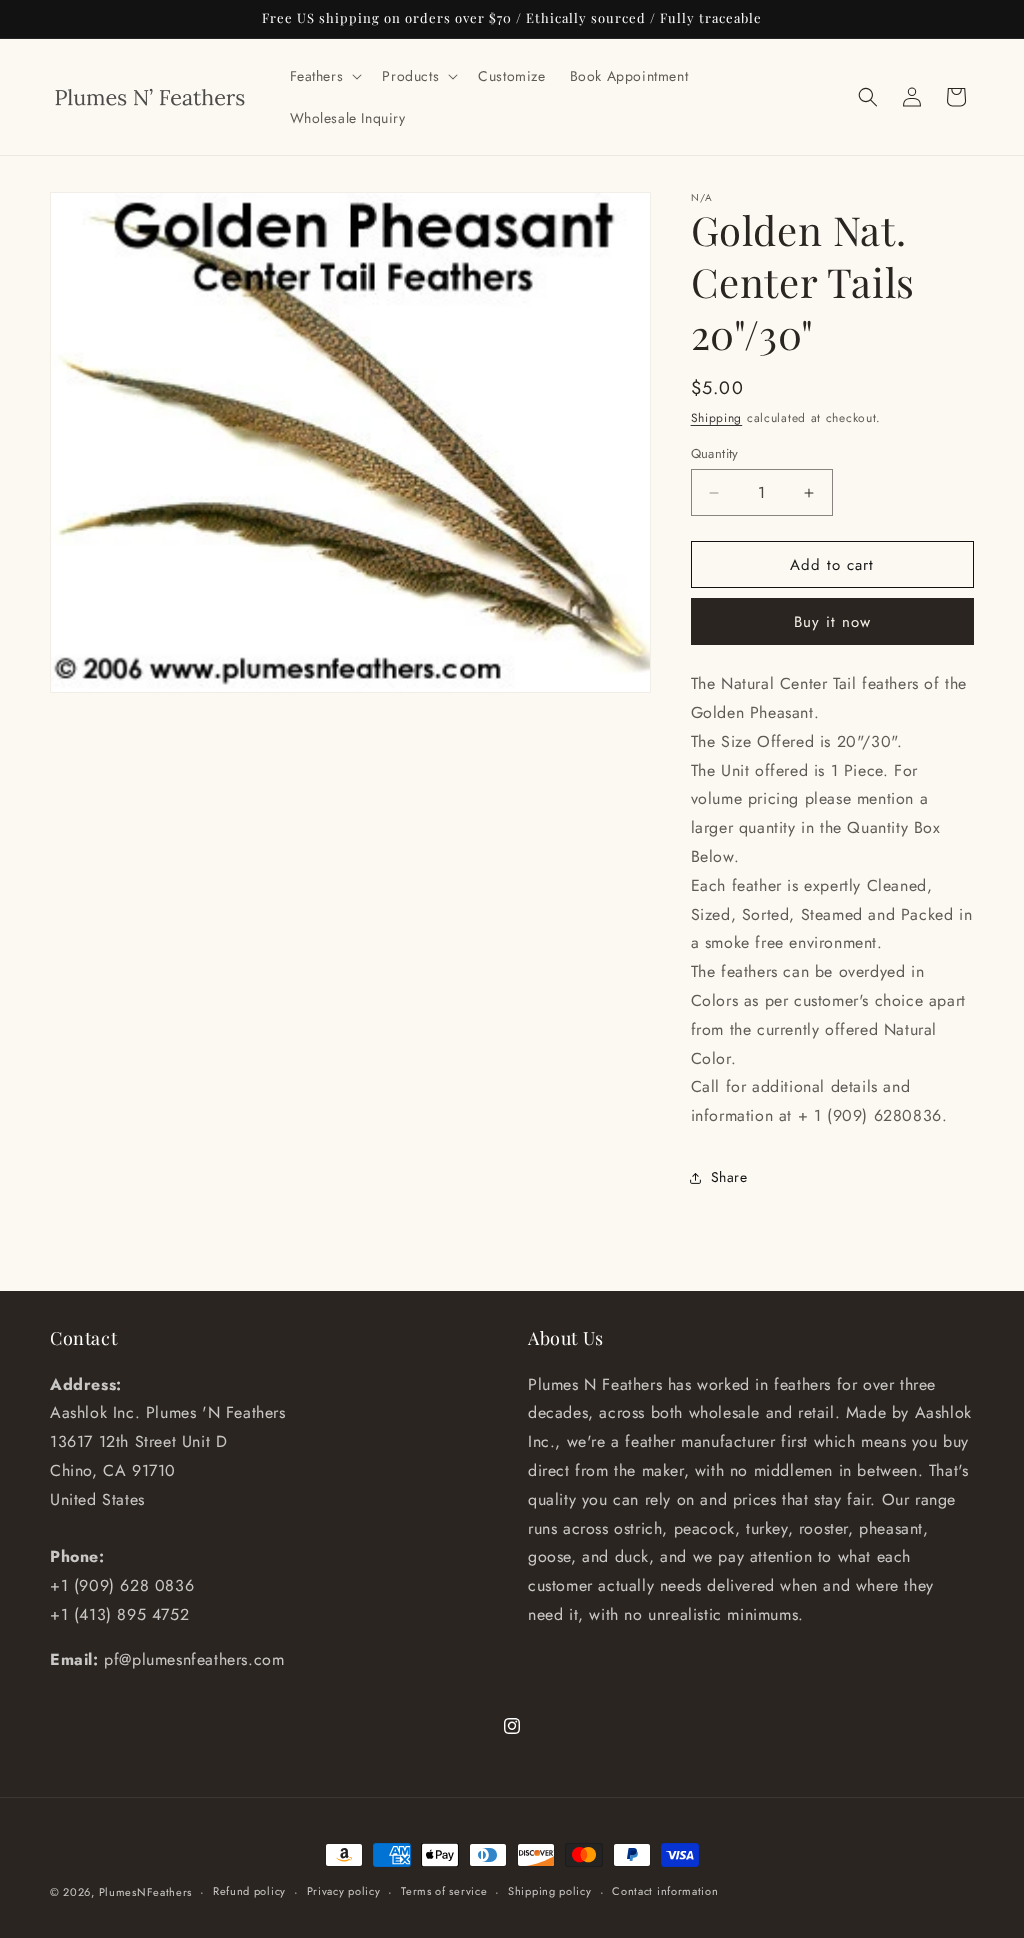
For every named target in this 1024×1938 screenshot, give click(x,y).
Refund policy (249, 1891)
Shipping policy (550, 1891)
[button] (324, 76)
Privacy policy (344, 1891)
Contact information (665, 1891)
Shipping (717, 418)
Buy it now (832, 622)
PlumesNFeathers (146, 1892)
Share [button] (729, 1177)
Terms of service (444, 1891)
